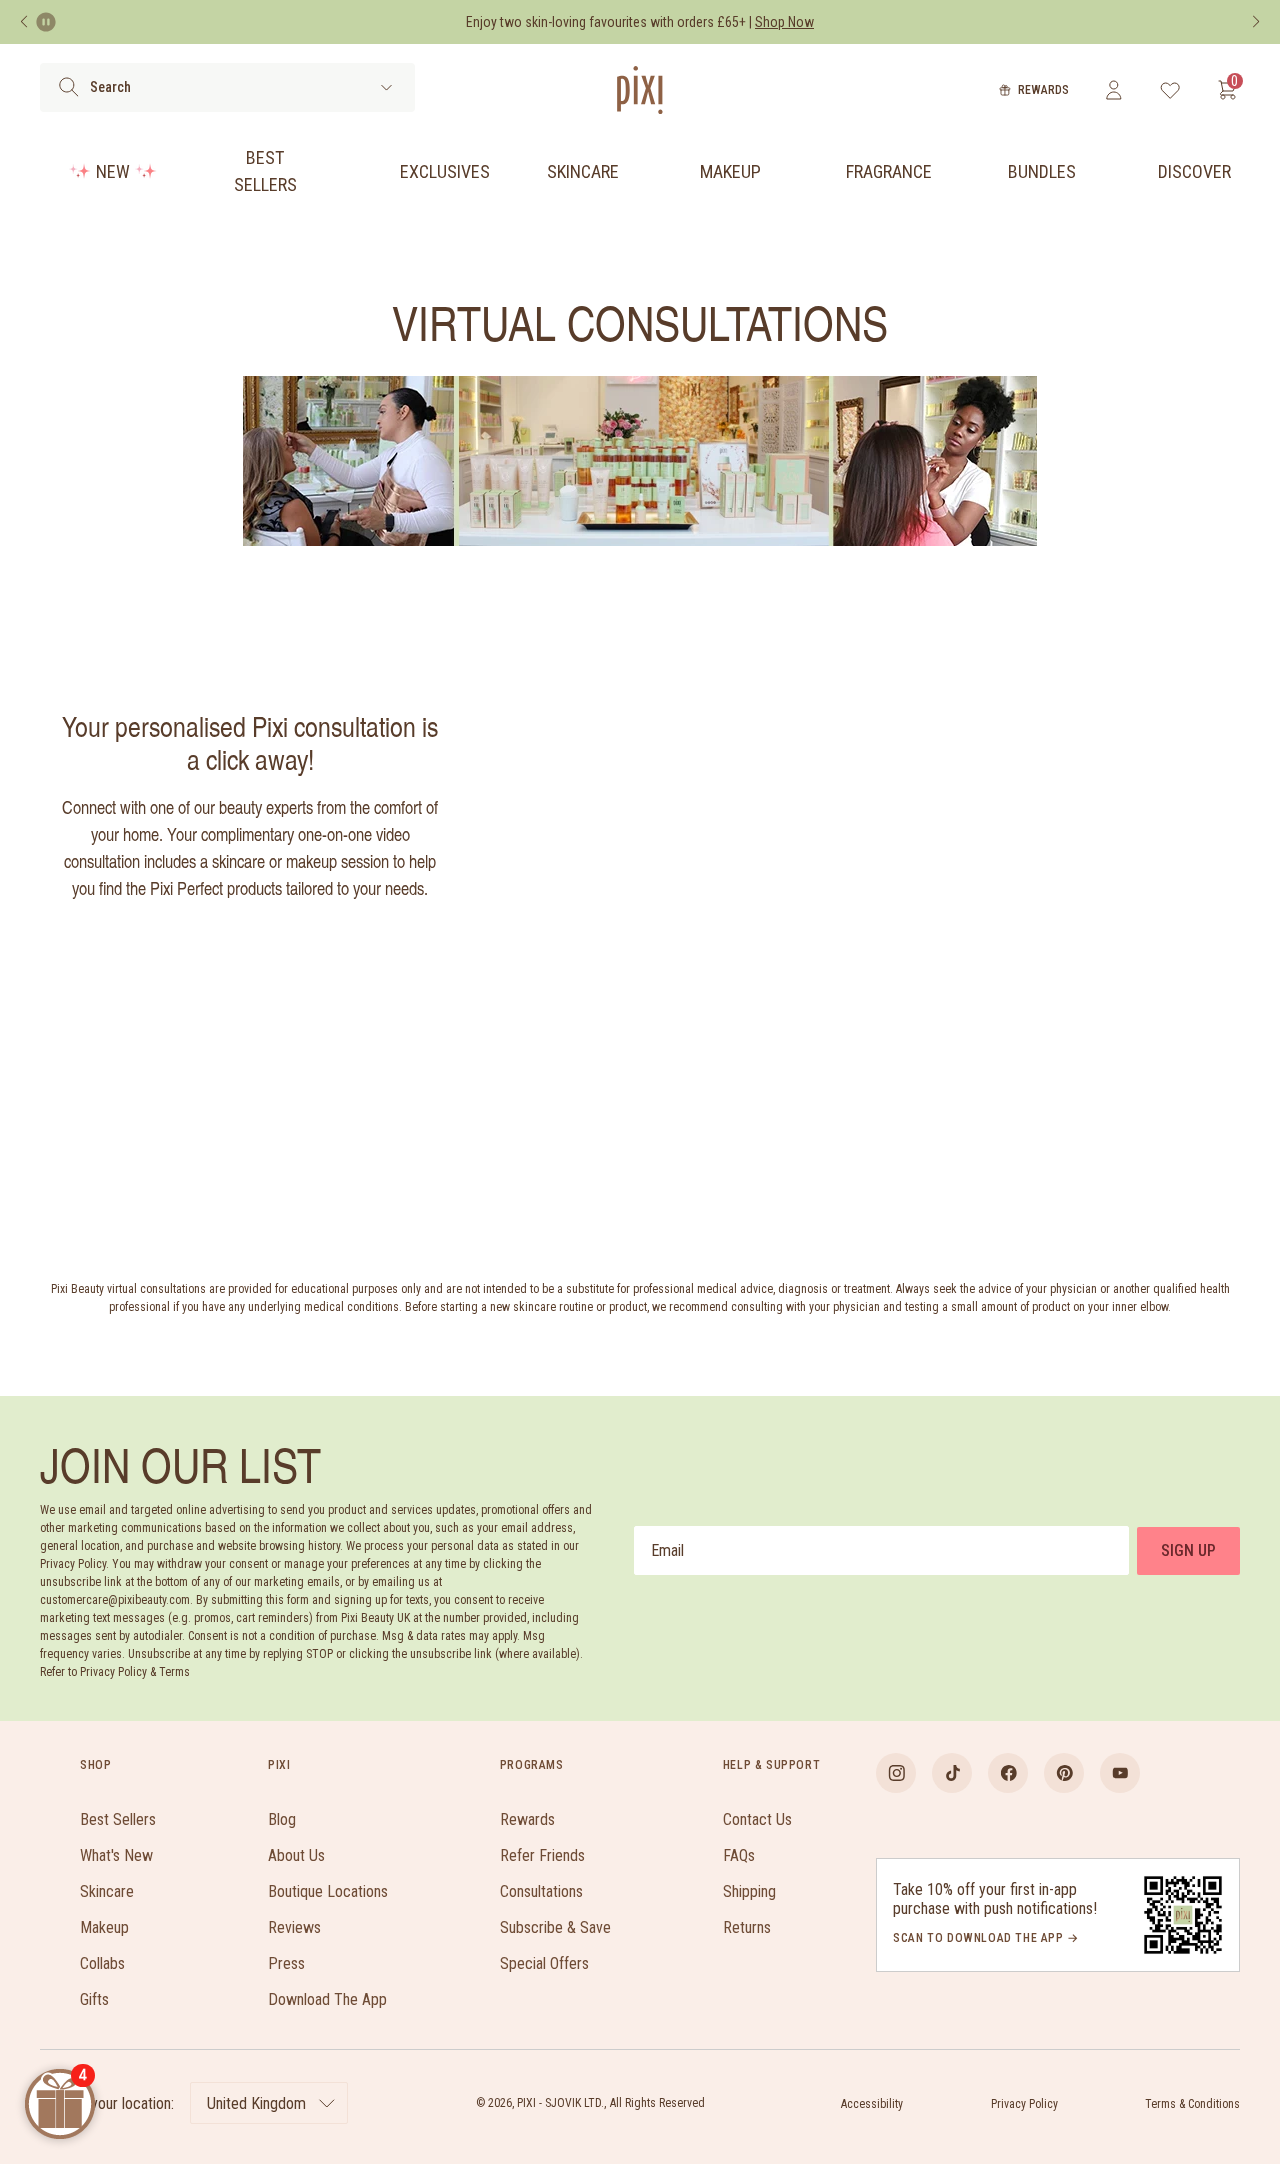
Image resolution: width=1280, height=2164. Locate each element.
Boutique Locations (328, 1891)
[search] (68, 87)
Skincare (583, 171)
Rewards (1043, 90)
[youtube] (1120, 1773)
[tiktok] (952, 1773)
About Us (296, 1855)
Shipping (749, 1891)
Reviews (294, 1927)
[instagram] (896, 1773)
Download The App (327, 1999)
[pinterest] (1064, 1773)
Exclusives (445, 171)
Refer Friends (542, 1855)
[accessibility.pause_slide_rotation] (46, 22)
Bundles (1042, 171)
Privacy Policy (1024, 2104)
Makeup (730, 171)
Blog (282, 1819)
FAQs (739, 1855)
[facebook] (1008, 1773)
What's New (116, 1855)
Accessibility (872, 2104)
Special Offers (544, 1963)
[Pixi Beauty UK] (640, 90)
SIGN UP (1188, 1550)
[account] (1113, 90)
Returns (747, 1927)
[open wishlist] (1170, 90)
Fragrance (889, 171)
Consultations (541, 1891)
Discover (1194, 171)
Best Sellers (265, 171)
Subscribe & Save (555, 1927)
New (113, 171)
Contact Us (757, 1819)
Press (286, 1963)
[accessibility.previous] (24, 22)
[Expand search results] (386, 87)
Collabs (102, 1963)
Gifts (94, 1999)
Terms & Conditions (1192, 2104)
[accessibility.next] (1256, 22)
